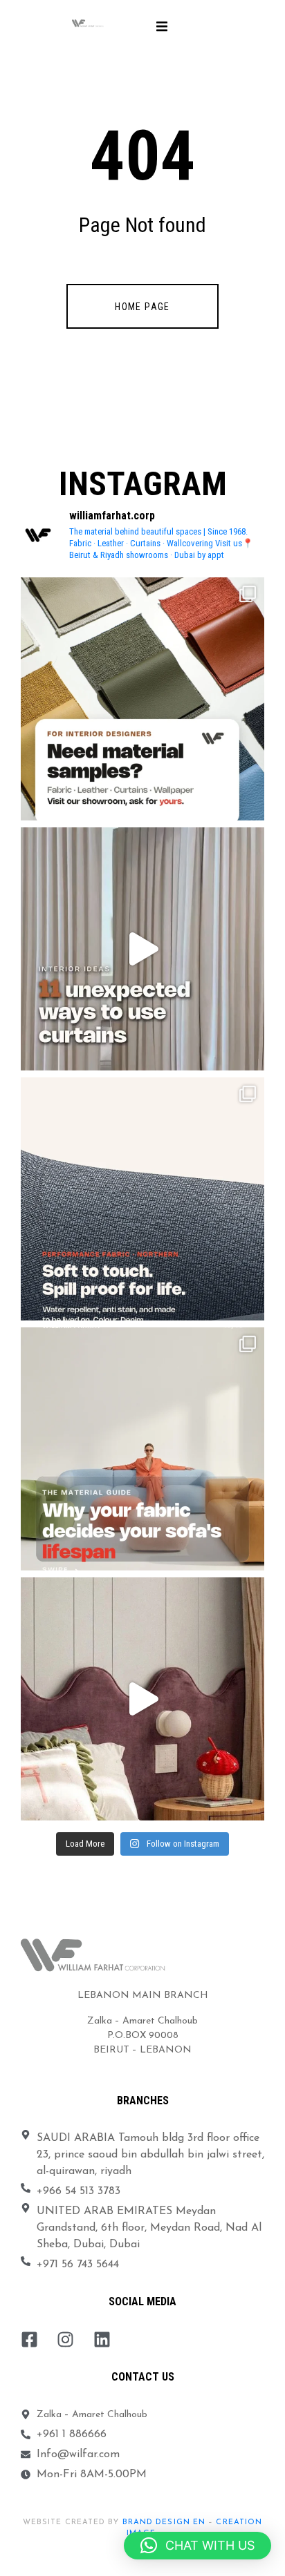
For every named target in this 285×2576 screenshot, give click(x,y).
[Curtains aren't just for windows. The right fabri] (142, 949)
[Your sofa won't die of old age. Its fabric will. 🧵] (142, 1449)
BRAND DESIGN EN (164, 2522)
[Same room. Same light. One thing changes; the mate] (142, 1699)
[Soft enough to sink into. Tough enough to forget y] (142, 1199)
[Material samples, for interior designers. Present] (142, 699)
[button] (162, 26)
